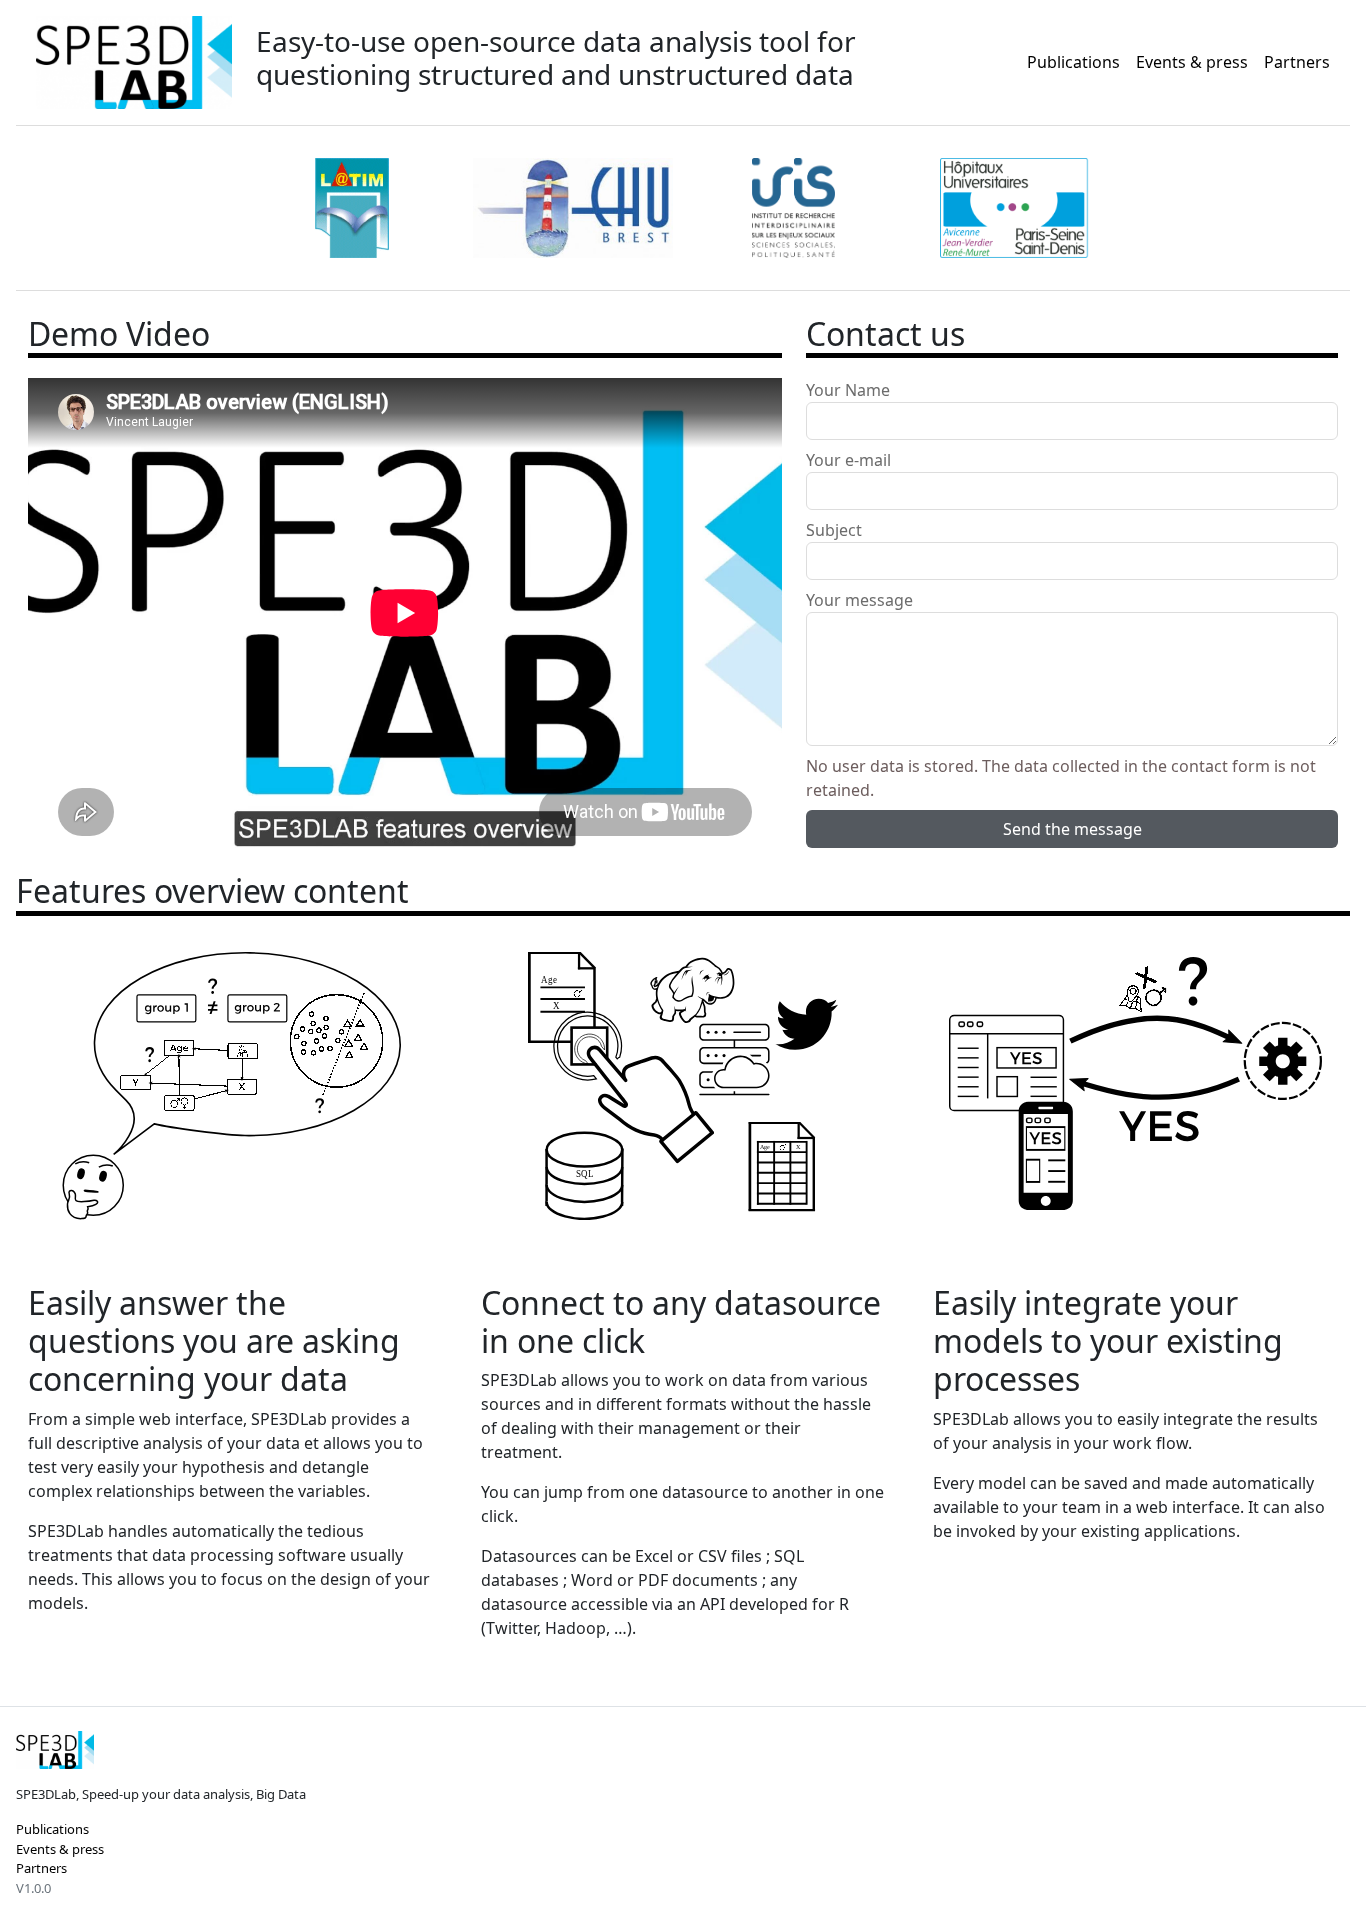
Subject (834, 530)
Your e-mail (848, 460)
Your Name (848, 390)
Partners (1297, 62)
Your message (859, 600)
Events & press (1192, 62)
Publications (1073, 62)
